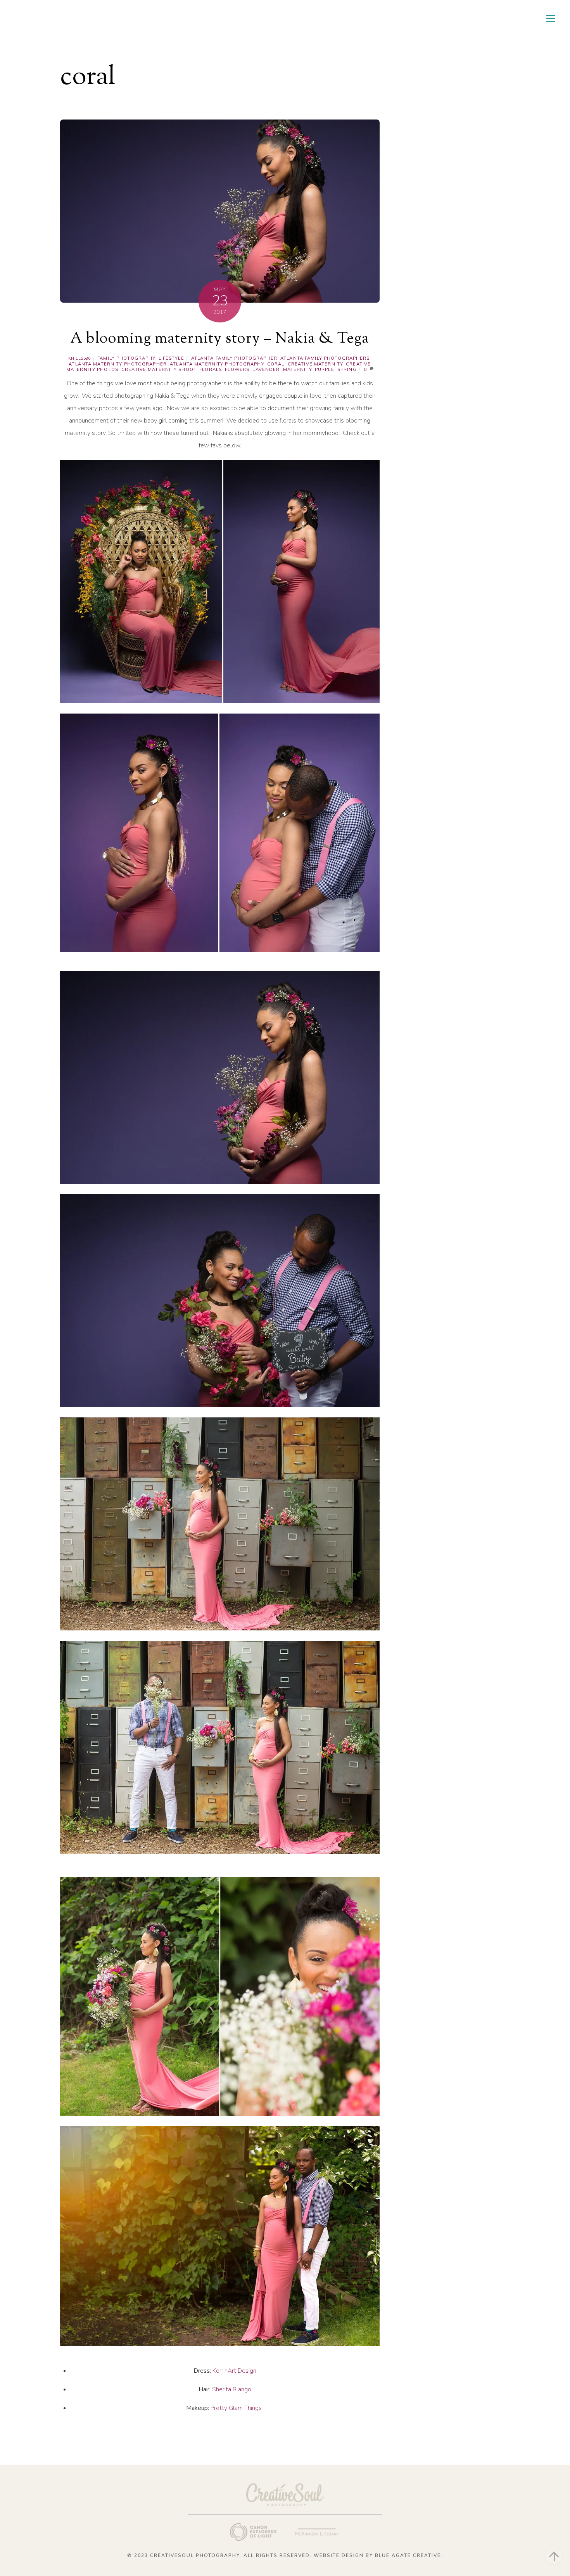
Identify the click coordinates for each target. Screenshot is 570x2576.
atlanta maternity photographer (118, 364)
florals (211, 369)
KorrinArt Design (234, 2371)
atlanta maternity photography (217, 364)
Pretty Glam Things (237, 2408)
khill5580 (80, 358)
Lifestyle (171, 358)
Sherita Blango (232, 2389)
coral (276, 364)
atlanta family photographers (325, 358)
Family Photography (126, 358)
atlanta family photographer (234, 358)
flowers (237, 369)
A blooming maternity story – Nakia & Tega (220, 339)
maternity (297, 369)
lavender (266, 369)
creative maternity (315, 364)
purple (325, 369)
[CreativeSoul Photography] (101, 26)
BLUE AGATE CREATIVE (408, 2555)
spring (347, 369)
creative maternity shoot (159, 369)
